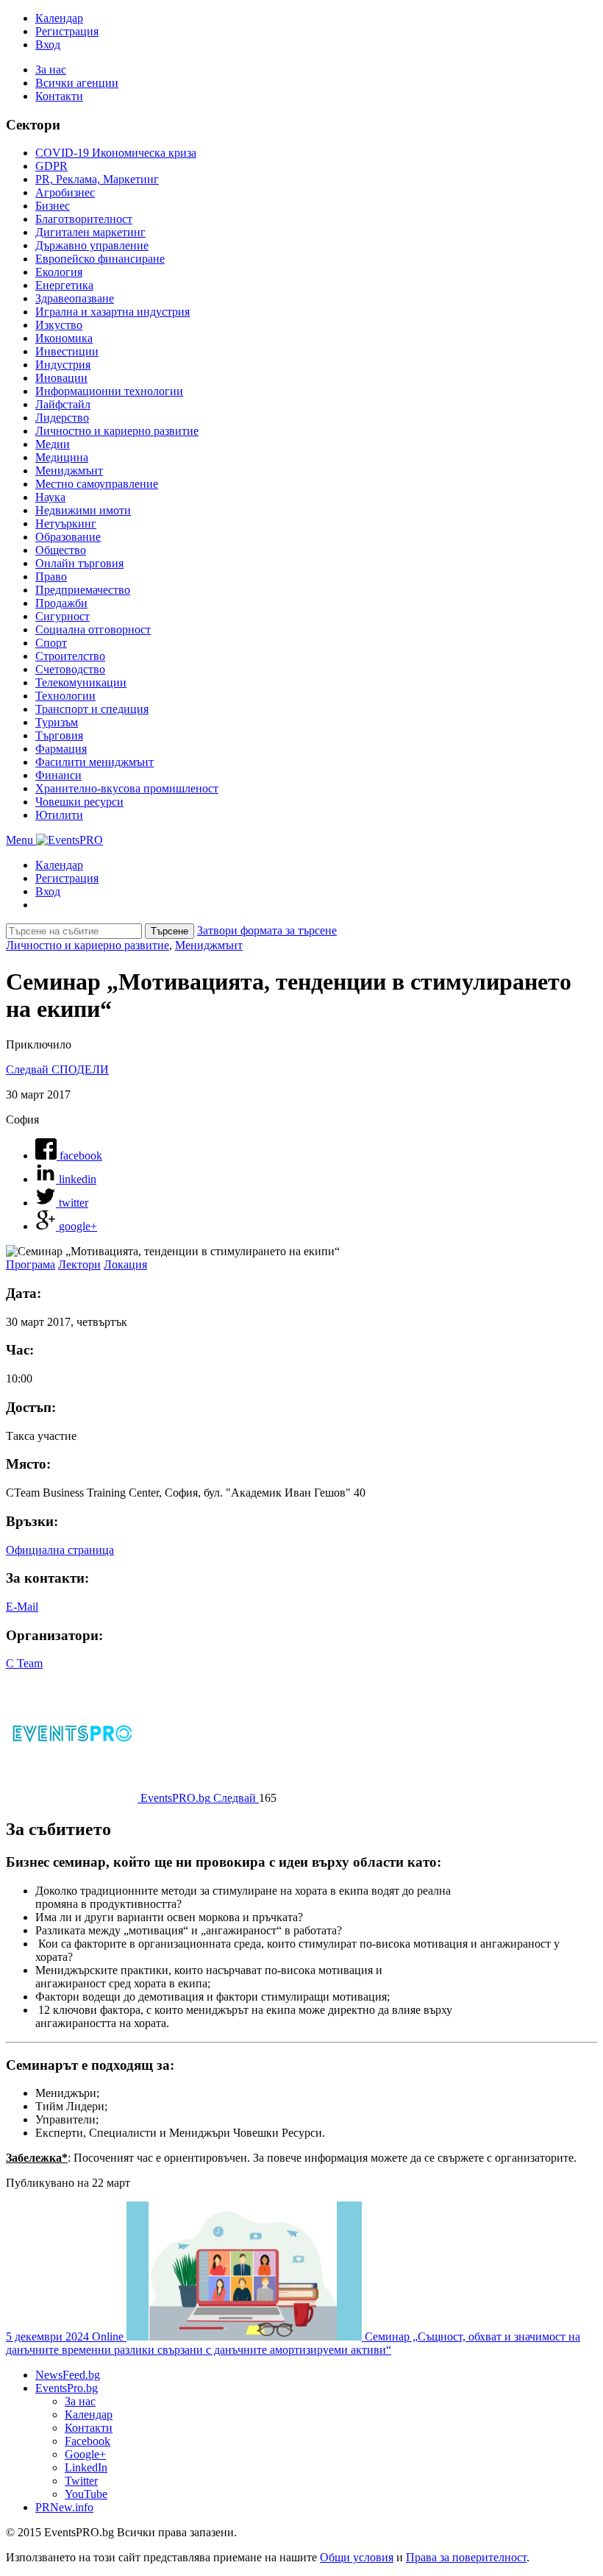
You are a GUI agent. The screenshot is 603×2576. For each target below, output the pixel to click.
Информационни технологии (109, 391)
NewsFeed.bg (68, 2375)
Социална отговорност (93, 629)
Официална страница (60, 1550)
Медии (53, 444)
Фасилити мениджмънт (94, 762)
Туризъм (57, 722)
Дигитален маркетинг (90, 232)
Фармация (61, 749)
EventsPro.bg (67, 2388)
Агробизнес (65, 192)
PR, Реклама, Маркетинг (97, 179)
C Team (24, 1663)
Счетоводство (70, 669)
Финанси (58, 775)
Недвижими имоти (83, 510)
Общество (61, 550)
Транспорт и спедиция (92, 709)
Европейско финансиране (100, 259)
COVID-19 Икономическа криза (116, 153)
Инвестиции (67, 351)
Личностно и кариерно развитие (117, 431)
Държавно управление (92, 245)
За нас (51, 70)
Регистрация (67, 31)
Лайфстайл (63, 404)
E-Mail (22, 1607)
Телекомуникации (81, 682)
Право (51, 576)
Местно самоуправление (97, 484)
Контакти (59, 96)
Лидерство (62, 418)
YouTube (86, 2494)
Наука (50, 497)
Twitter (81, 2481)
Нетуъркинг (66, 524)
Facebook (88, 2441)
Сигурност (63, 616)
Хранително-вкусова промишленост (127, 788)
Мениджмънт (69, 471)
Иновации (61, 378)
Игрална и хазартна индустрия (113, 312)
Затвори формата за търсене (267, 930)
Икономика (64, 338)
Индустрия (63, 365)
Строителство (70, 656)
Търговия (59, 735)
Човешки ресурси (79, 802)
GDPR (51, 166)
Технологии (65, 696)
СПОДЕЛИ (80, 1069)
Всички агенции (77, 83)
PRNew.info (64, 2507)
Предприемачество (83, 590)
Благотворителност (84, 219)
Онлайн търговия (79, 563)
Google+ (85, 2454)
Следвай (29, 1069)
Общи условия (357, 2557)
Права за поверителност (466, 2557)
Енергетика (64, 285)
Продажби (61, 603)
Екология (59, 272)
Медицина (62, 457)
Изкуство (59, 325)
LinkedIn (86, 2467)
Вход (48, 45)
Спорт (51, 643)
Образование (68, 537)
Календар (59, 18)
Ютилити (59, 815)
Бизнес (53, 206)
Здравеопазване (75, 298)
